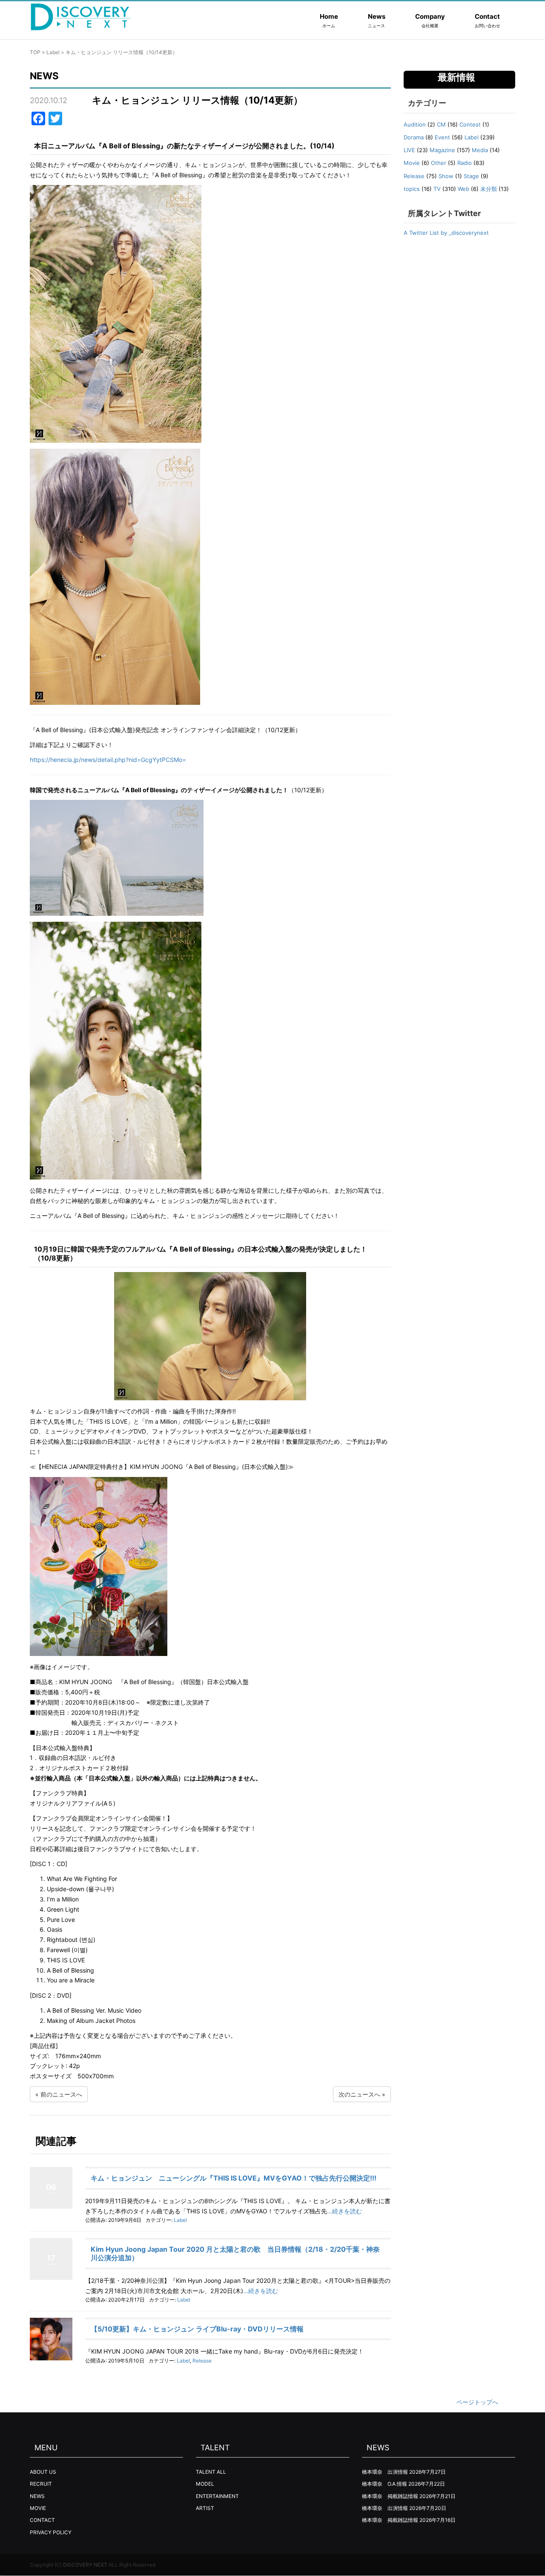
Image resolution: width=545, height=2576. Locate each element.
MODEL (205, 2484)
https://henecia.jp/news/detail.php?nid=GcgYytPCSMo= (108, 760)
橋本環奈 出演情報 (385, 2472)
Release (202, 2361)
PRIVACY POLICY (51, 2532)
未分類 (489, 189)
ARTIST (205, 2508)
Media (480, 150)
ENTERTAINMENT (217, 2496)
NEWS (37, 2496)
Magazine (442, 150)
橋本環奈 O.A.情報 (384, 2484)
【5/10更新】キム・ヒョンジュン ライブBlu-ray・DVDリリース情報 (197, 2329)
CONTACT (42, 2520)
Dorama (414, 137)
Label (53, 52)
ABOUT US (43, 2472)
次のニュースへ (359, 2094)
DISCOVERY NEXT (85, 2565)
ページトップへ (477, 2402)
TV (437, 189)
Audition (415, 124)
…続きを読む (344, 2211)
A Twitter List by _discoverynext (446, 233)
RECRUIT (41, 2484)
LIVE (409, 150)
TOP (35, 52)
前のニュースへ (61, 2094)
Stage (471, 176)
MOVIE (38, 2508)
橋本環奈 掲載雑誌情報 (390, 2496)
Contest (470, 124)
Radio (465, 163)
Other (439, 163)
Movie (412, 163)
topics (412, 189)
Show (446, 176)
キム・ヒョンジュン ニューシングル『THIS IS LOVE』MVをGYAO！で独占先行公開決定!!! (234, 2178)
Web (463, 189)
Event (442, 137)
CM (441, 124)
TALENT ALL (211, 2472)
